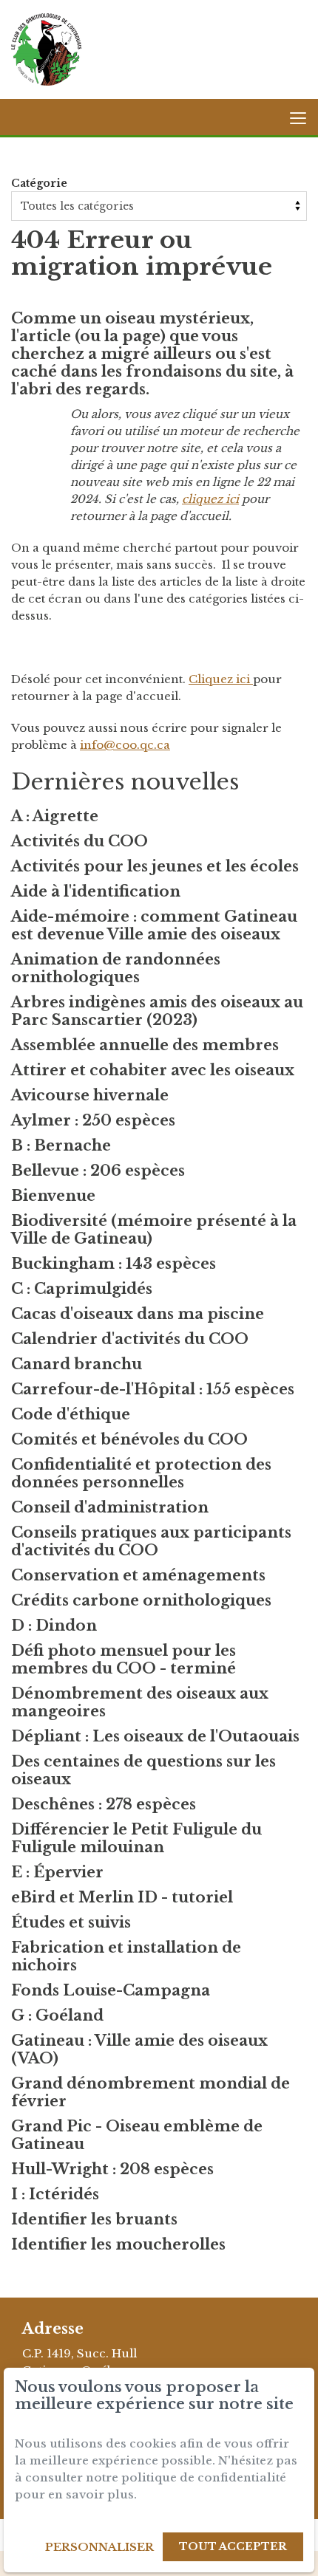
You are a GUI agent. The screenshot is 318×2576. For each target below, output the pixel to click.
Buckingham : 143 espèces (114, 1264)
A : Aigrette (55, 816)
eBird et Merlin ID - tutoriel (122, 1897)
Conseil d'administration (110, 1507)
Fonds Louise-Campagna (111, 1990)
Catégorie (39, 183)
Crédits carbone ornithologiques (141, 1600)
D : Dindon (54, 1626)
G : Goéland (57, 2015)
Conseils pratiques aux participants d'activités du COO (151, 1541)
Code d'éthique (71, 1414)
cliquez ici (210, 499)
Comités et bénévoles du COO (129, 1439)
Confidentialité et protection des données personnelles (141, 1473)
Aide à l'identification (96, 891)
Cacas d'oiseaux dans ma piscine (138, 1314)
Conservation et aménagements (138, 1575)
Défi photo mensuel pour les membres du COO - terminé (124, 1659)
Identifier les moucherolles (118, 2244)
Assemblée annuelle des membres (145, 1045)
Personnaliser (99, 2547)
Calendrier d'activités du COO (130, 1339)
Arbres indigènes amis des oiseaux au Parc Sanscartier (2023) (157, 1011)
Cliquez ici (221, 679)
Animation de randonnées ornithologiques (116, 968)
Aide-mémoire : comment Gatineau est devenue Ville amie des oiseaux (154, 925)
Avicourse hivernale (90, 1095)
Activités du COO (79, 841)
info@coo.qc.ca (125, 745)
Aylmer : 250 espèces (93, 1120)
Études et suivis (71, 1922)
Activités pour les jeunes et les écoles (155, 866)
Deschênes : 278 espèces (104, 1804)
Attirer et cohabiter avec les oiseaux (153, 1070)
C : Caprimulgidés (82, 1289)
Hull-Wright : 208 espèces (112, 2169)
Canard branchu (77, 1364)
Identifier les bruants (94, 2219)
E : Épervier (57, 1872)
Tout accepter (233, 2546)
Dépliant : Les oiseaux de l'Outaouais (155, 1736)
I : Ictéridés (55, 2194)
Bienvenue (53, 1196)
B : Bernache (61, 1145)
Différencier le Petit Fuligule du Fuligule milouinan (136, 1838)
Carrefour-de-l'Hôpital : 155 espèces (153, 1389)
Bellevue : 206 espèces (98, 1171)
